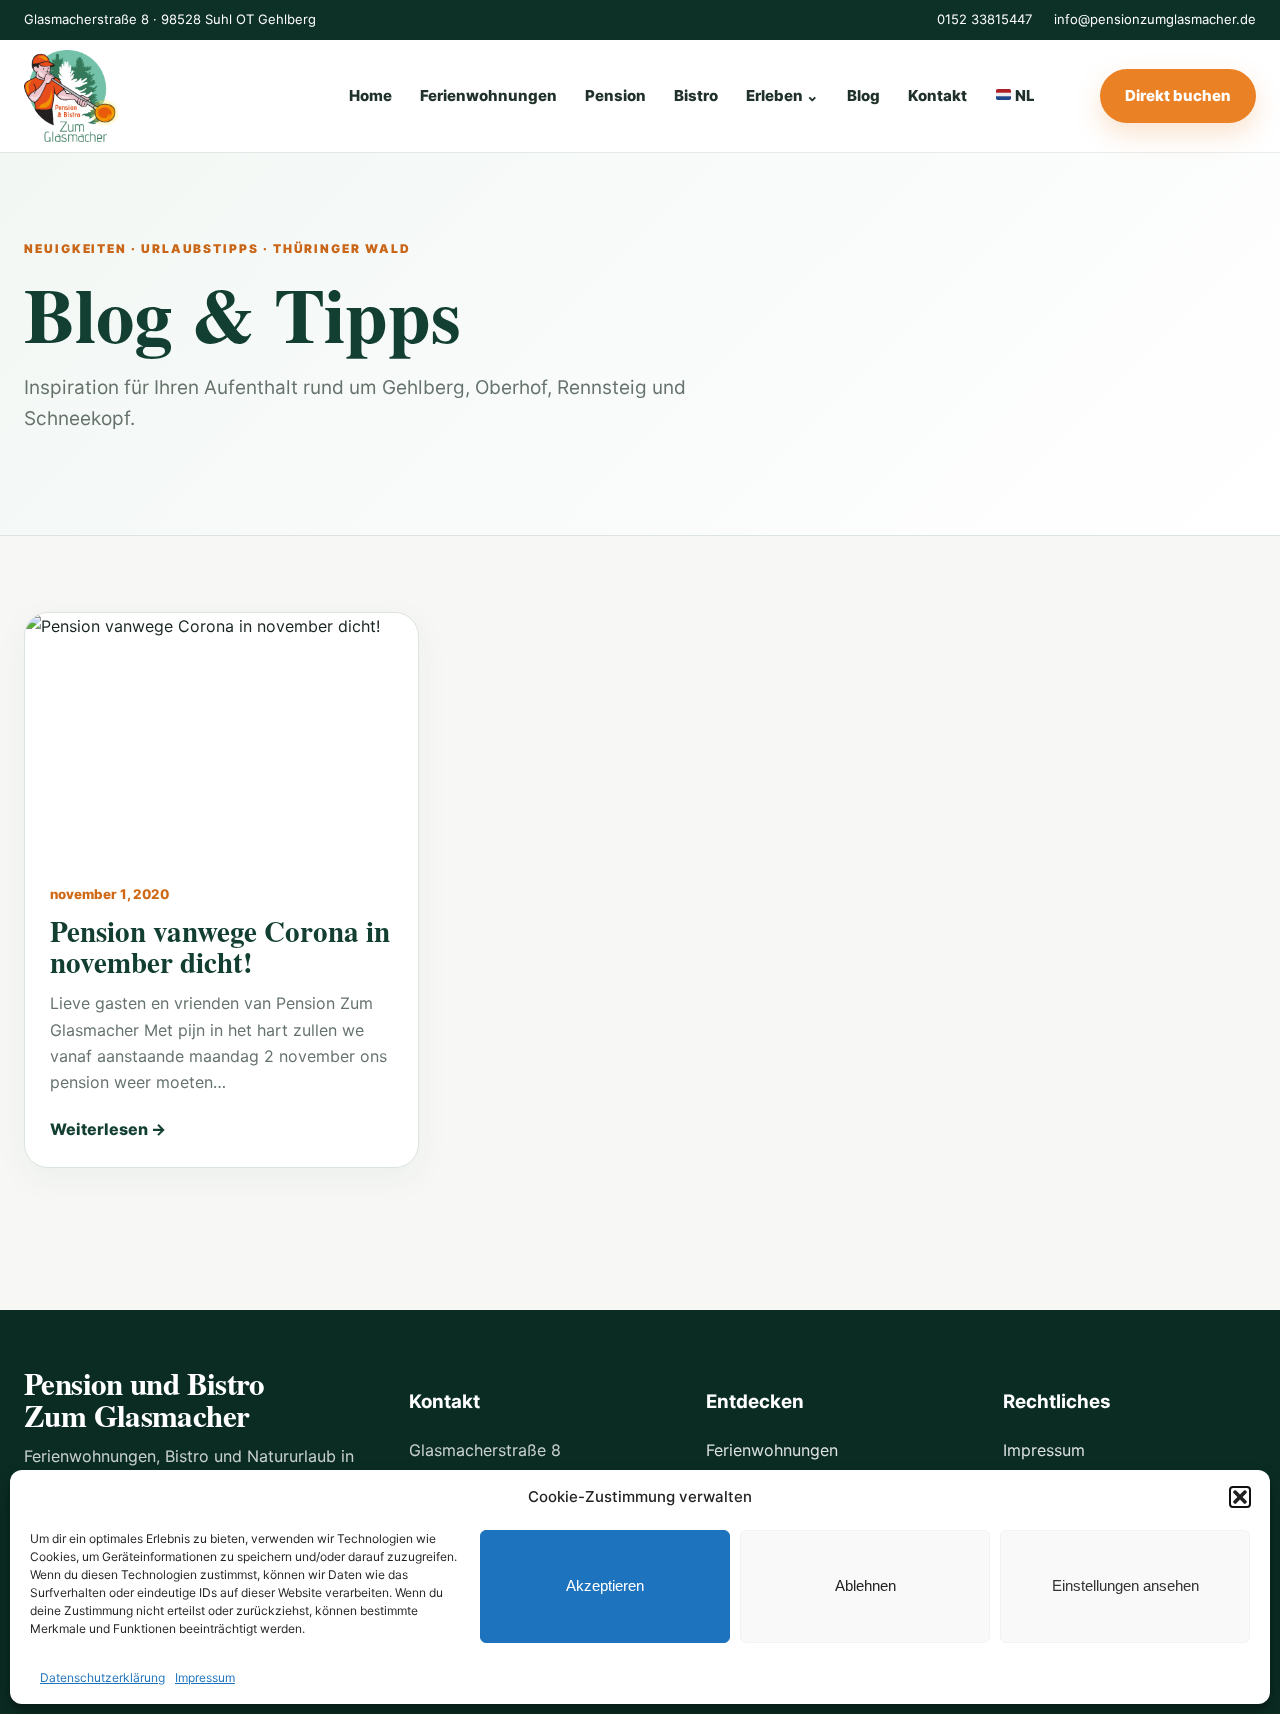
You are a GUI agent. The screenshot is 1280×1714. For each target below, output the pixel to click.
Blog (863, 95)
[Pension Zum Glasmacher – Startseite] (154, 96)
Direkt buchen (1178, 95)
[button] (1240, 1497)
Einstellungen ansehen (1125, 1585)
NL (1023, 95)
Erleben (782, 95)
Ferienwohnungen (488, 95)
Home (370, 95)
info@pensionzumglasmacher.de (1155, 19)
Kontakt (937, 95)
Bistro (696, 95)
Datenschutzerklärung (102, 1677)
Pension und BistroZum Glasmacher (144, 1399)
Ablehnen (865, 1585)
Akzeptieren (605, 1585)
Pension (615, 95)
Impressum (205, 1677)
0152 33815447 (984, 19)
